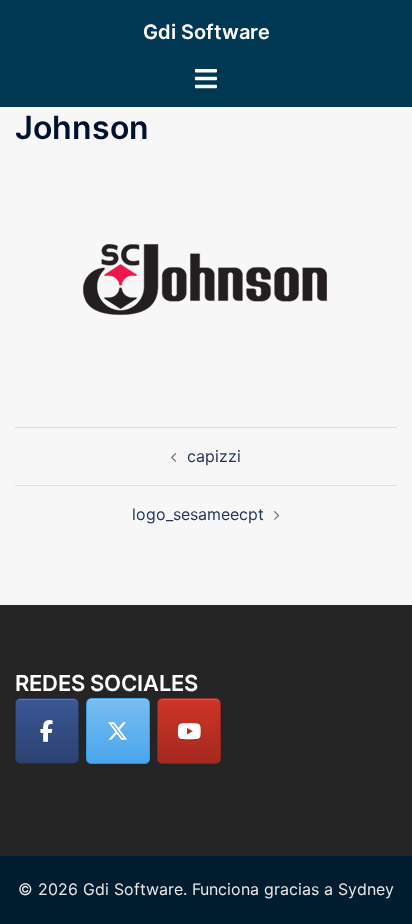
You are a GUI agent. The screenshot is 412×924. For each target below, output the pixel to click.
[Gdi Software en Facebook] (47, 731)
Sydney (366, 889)
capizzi (214, 456)
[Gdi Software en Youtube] (189, 731)
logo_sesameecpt (198, 514)
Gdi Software (206, 32)
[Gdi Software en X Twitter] (118, 731)
